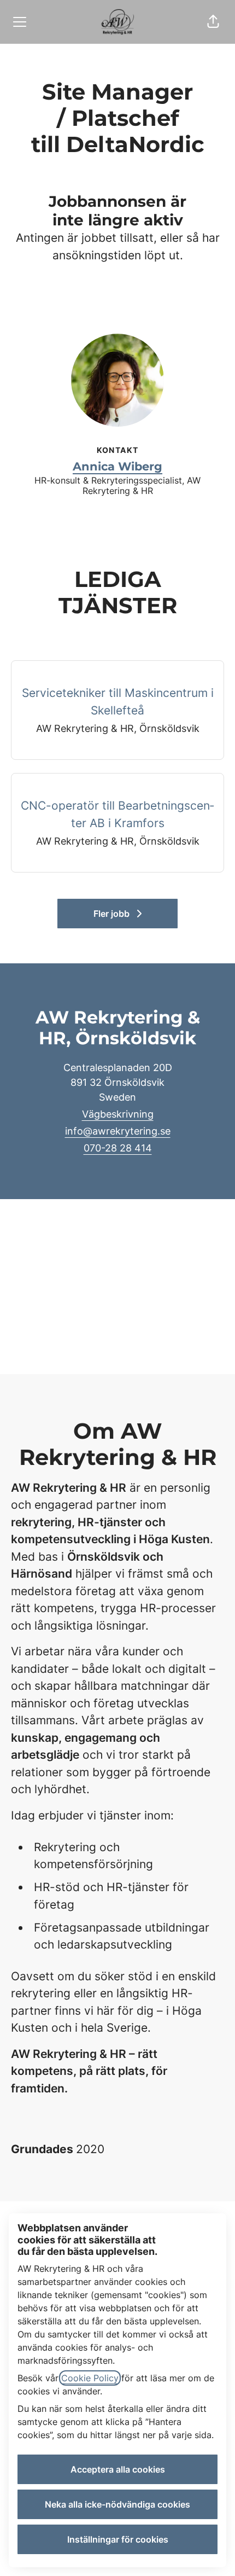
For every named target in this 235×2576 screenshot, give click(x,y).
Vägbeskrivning (118, 1114)
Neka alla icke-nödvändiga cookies (117, 2504)
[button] (213, 22)
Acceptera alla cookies (118, 2469)
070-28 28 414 (118, 1148)
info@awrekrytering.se (118, 1131)
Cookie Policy (90, 2378)
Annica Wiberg (117, 466)
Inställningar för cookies (118, 2539)
